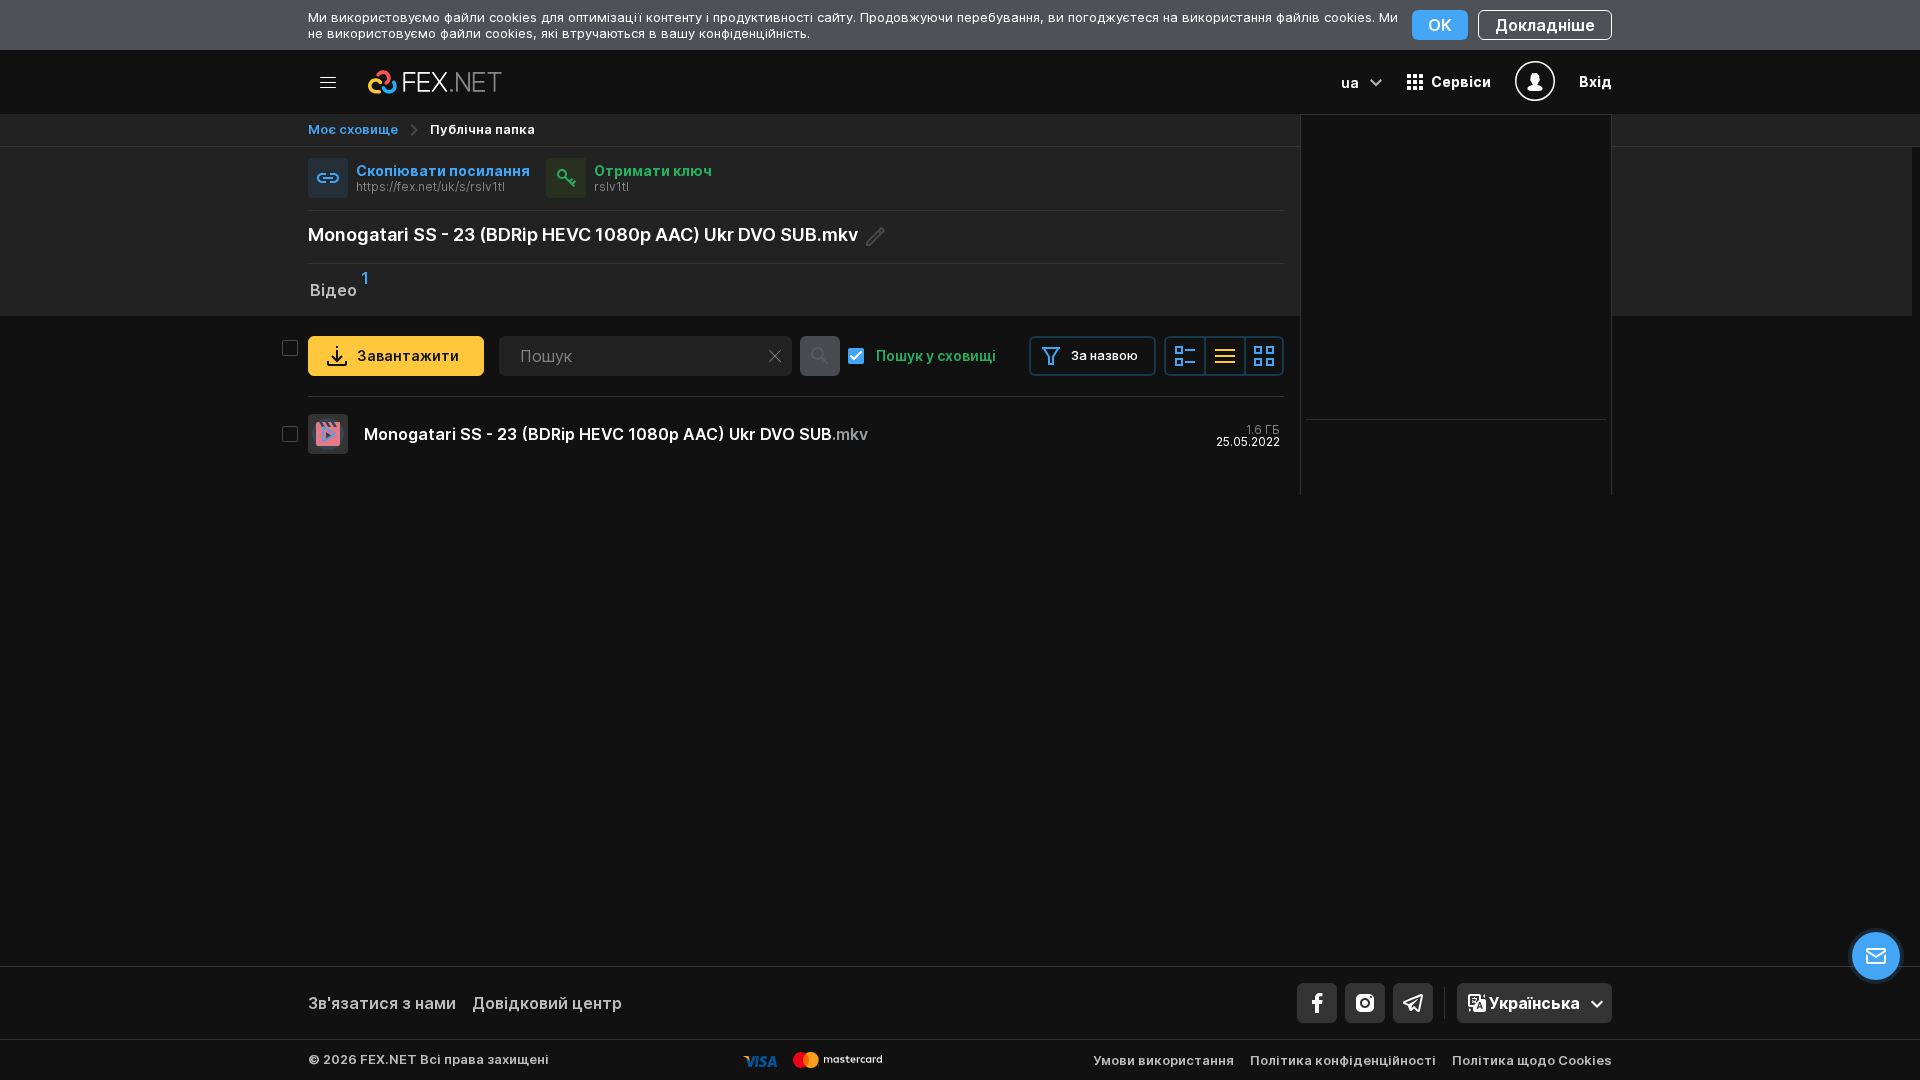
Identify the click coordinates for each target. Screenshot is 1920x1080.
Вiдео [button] (339, 288)
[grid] (796, 434)
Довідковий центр (547, 1003)
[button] (1449, 82)
